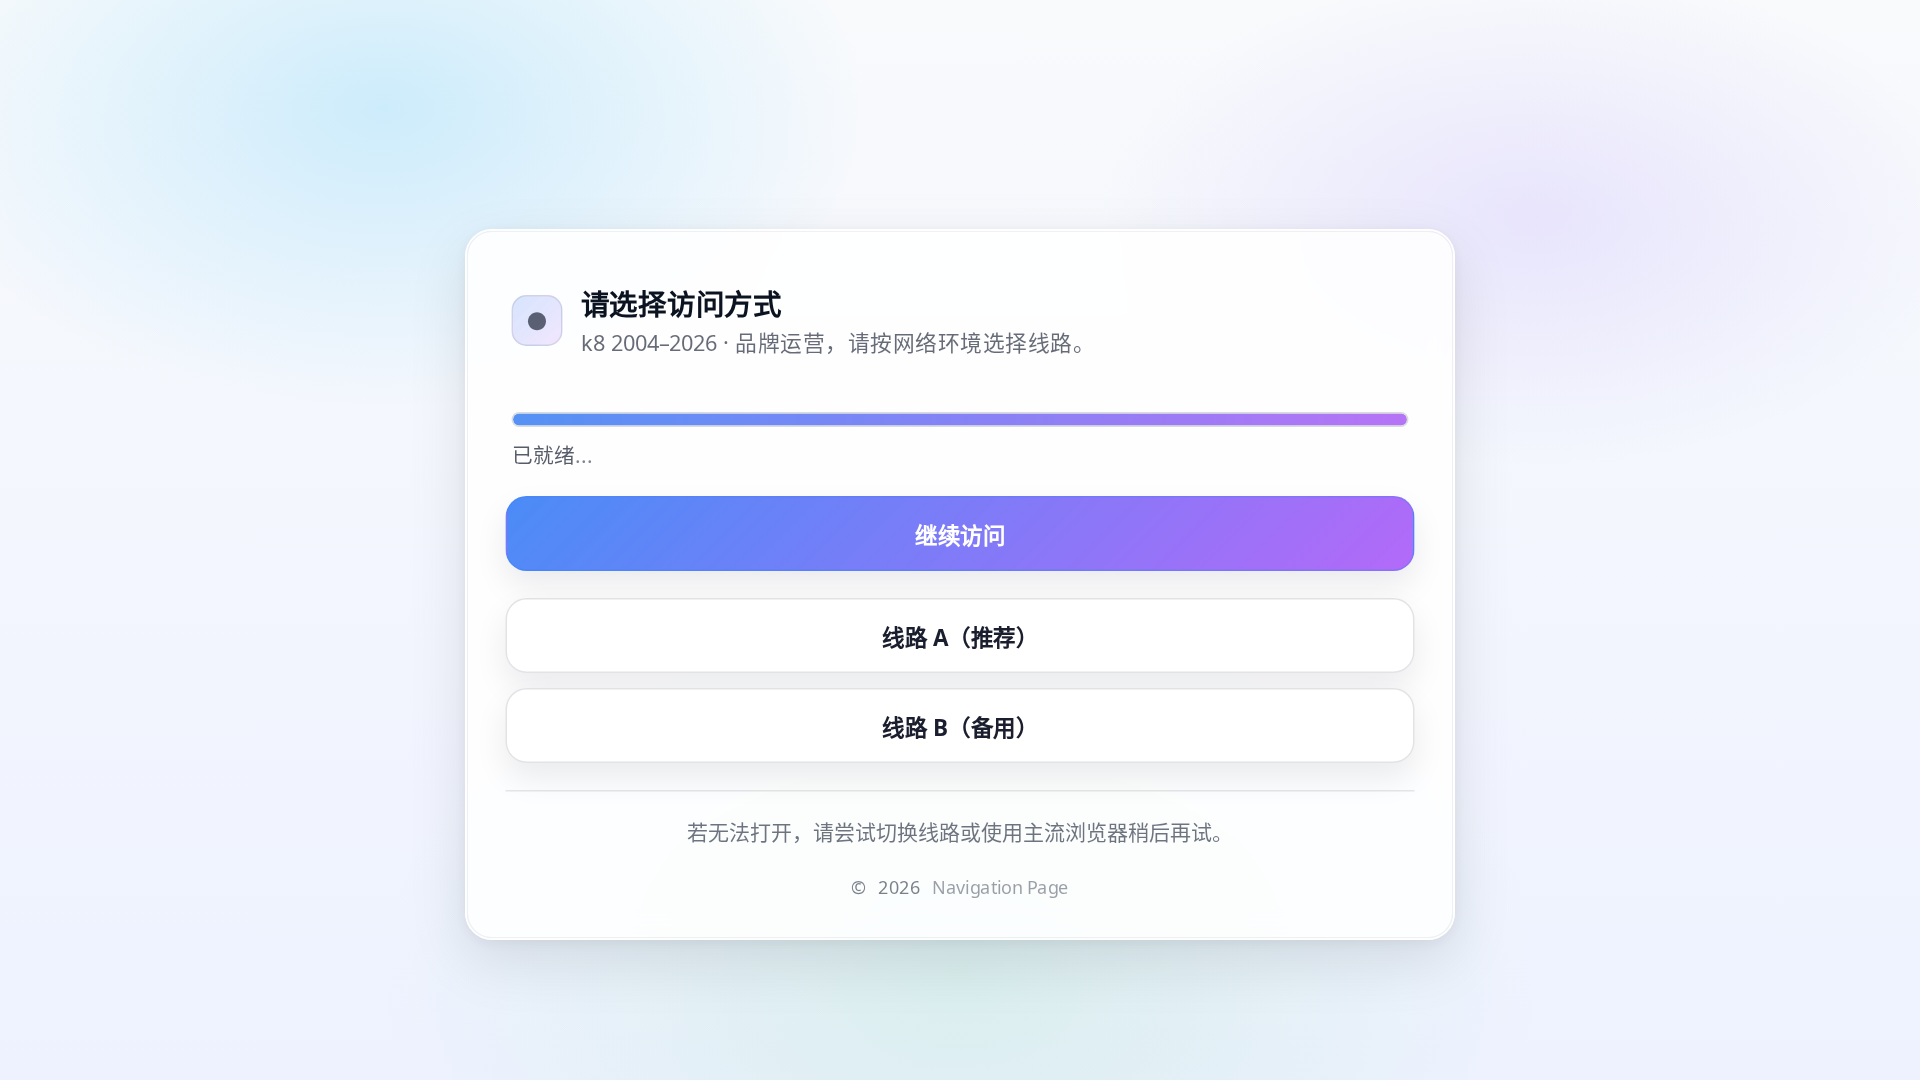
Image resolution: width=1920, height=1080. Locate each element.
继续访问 (960, 534)
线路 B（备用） (960, 726)
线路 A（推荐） (960, 636)
